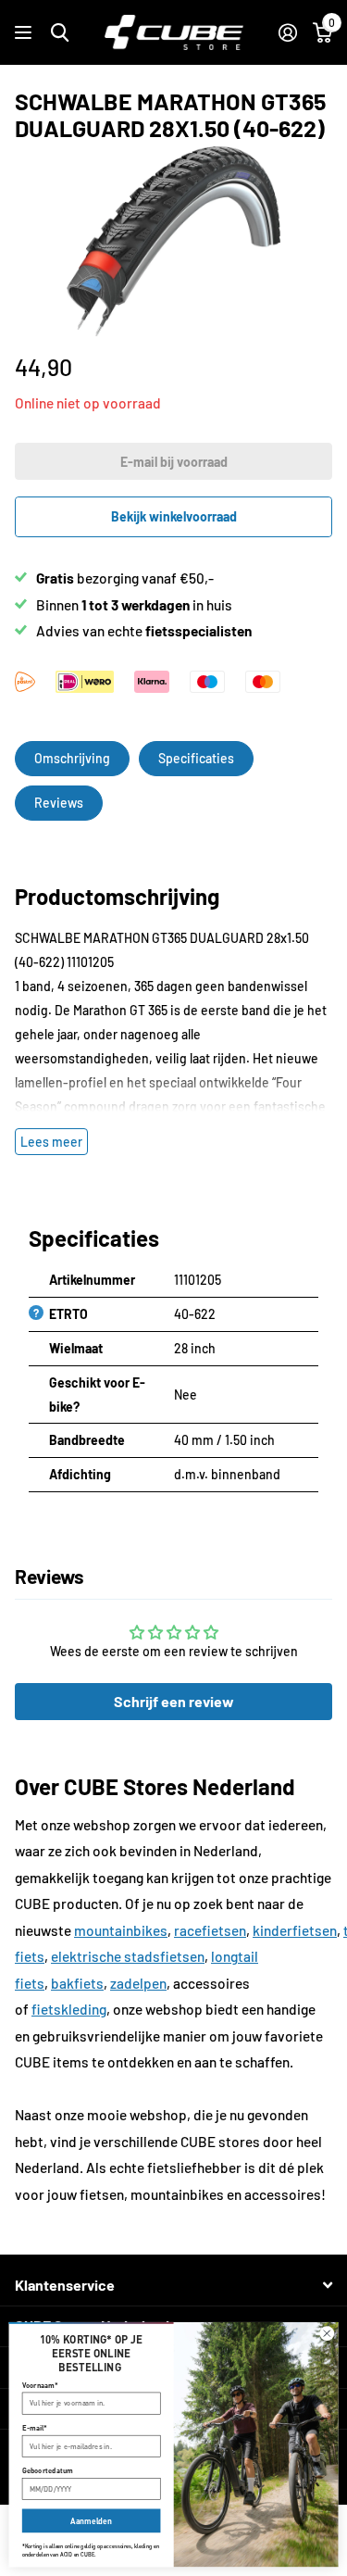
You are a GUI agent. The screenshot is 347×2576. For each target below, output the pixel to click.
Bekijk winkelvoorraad (174, 516)
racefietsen (210, 1930)
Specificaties (196, 758)
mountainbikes (121, 1930)
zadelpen (138, 1983)
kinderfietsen (295, 1930)
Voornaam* (40, 2385)
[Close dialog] (327, 2334)
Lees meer (51, 1142)
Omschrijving (72, 758)
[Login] (287, 32)
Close (173, 2286)
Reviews (59, 803)
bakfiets (77, 1983)
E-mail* (35, 2428)
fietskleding (69, 2009)
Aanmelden (91, 2521)
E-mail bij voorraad (174, 462)
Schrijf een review (174, 1701)
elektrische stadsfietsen (128, 1956)
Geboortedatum (48, 2470)
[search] (60, 33)
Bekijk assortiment (25, 33)
